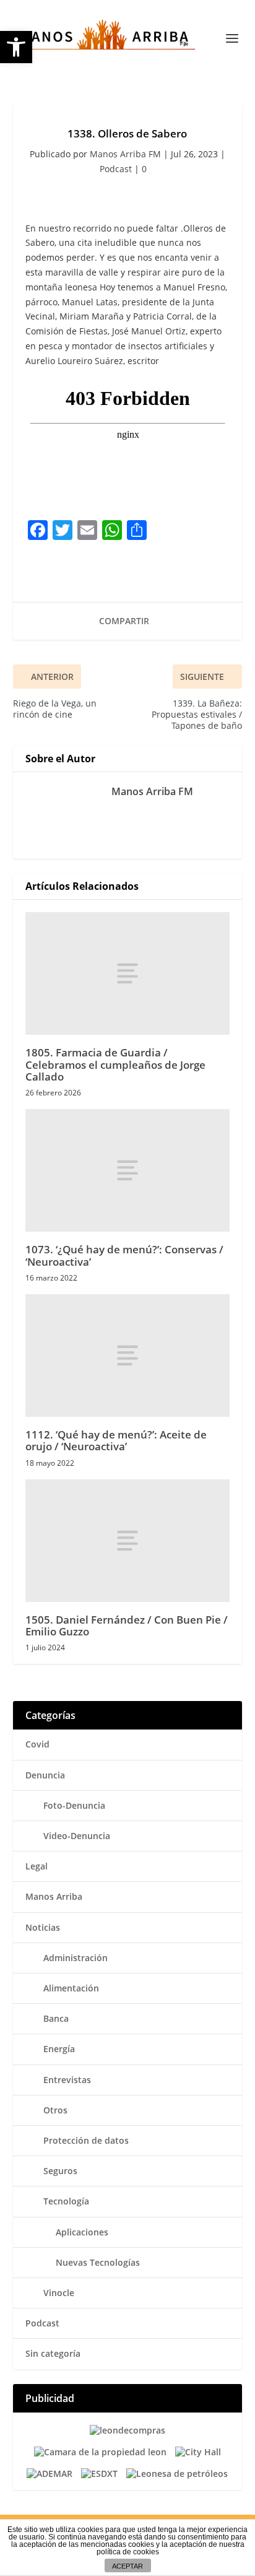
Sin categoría (53, 2353)
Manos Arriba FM (125, 154)
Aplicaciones (82, 2232)
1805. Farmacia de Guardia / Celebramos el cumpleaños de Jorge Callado (115, 1064)
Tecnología (66, 2201)
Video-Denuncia (77, 1836)
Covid (37, 1744)
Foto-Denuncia (74, 1805)
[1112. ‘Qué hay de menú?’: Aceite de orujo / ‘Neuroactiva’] (128, 1355)
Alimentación (71, 1988)
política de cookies (128, 2552)
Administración (76, 1958)
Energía (59, 2049)
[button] (16, 47)
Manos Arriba (54, 1896)
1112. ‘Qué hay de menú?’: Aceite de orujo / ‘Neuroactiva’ (116, 1440)
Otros (55, 2110)
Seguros (60, 2171)
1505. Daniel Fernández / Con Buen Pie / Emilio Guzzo (127, 1625)
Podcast (116, 169)
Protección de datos (86, 2140)
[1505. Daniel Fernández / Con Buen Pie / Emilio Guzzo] (128, 1541)
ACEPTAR (127, 2566)
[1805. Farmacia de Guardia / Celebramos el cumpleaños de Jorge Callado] (128, 973)
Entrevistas (67, 2080)
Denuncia (45, 1775)
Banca (56, 2018)
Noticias (43, 1927)
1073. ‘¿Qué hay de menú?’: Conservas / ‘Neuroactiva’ (124, 1255)
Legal (37, 1866)
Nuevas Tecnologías (98, 2262)
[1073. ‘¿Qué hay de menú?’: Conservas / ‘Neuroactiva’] (128, 1170)
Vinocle (59, 2293)
